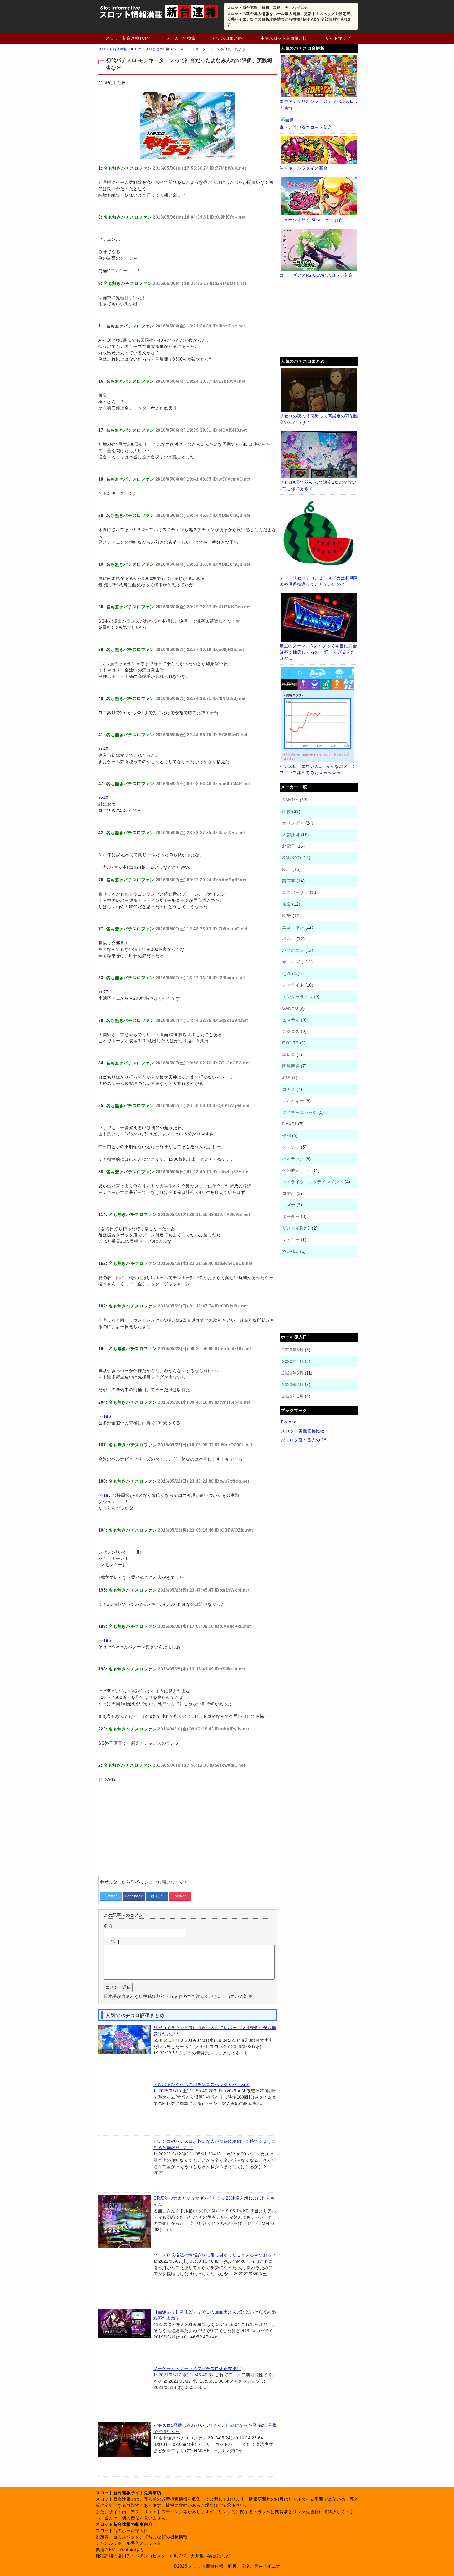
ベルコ (289, 939)
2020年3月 (293, 1373)
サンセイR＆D (296, 1228)
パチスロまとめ (227, 38)
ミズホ (289, 1205)
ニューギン (293, 927)
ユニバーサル (295, 893)
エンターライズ (298, 997)
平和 (287, 1136)
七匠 (287, 974)
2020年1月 (293, 1396)
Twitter (111, 1896)
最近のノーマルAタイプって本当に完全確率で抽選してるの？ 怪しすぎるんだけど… (318, 652)
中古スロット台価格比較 (284, 38)
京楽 (287, 904)
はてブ (157, 1896)
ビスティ (291, 1020)
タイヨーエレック (300, 1112)
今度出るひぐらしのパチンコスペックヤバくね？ (202, 2085)
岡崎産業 (291, 1066)
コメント (113, 1942)
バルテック (293, 1159)
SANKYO (292, 858)
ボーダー (291, 1217)
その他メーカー (298, 1170)
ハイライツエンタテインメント (313, 1182)
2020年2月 (293, 1385)
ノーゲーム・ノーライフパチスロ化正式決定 (197, 2369)
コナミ (289, 1089)
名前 (108, 1926)
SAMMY (290, 800)
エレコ (289, 1055)
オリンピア (293, 823)
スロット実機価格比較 (303, 1431)
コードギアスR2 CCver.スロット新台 (316, 275)
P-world (289, 1422)
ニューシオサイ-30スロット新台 (311, 220)
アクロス (291, 1031)
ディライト (293, 985)
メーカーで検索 (181, 38)
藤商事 (289, 881)
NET (287, 869)
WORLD (290, 1251)
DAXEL (290, 1124)
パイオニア (293, 950)
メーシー (291, 1147)
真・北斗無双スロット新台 (306, 127)
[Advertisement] (188, 1835)
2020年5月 (293, 1350)
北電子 (289, 846)
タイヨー (291, 1240)
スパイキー (293, 1101)
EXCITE (290, 1043)
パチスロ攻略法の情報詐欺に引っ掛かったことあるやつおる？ (215, 2255)
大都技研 (291, 835)
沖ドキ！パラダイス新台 (304, 168)
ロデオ (289, 1193)
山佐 (287, 812)
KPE (287, 916)
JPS (286, 1078)
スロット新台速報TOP (127, 38)
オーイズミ (293, 962)
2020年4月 (293, 1362)
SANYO (290, 1008)
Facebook (134, 1896)
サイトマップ (338, 38)
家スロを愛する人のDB (304, 1440)
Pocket (180, 1896)
